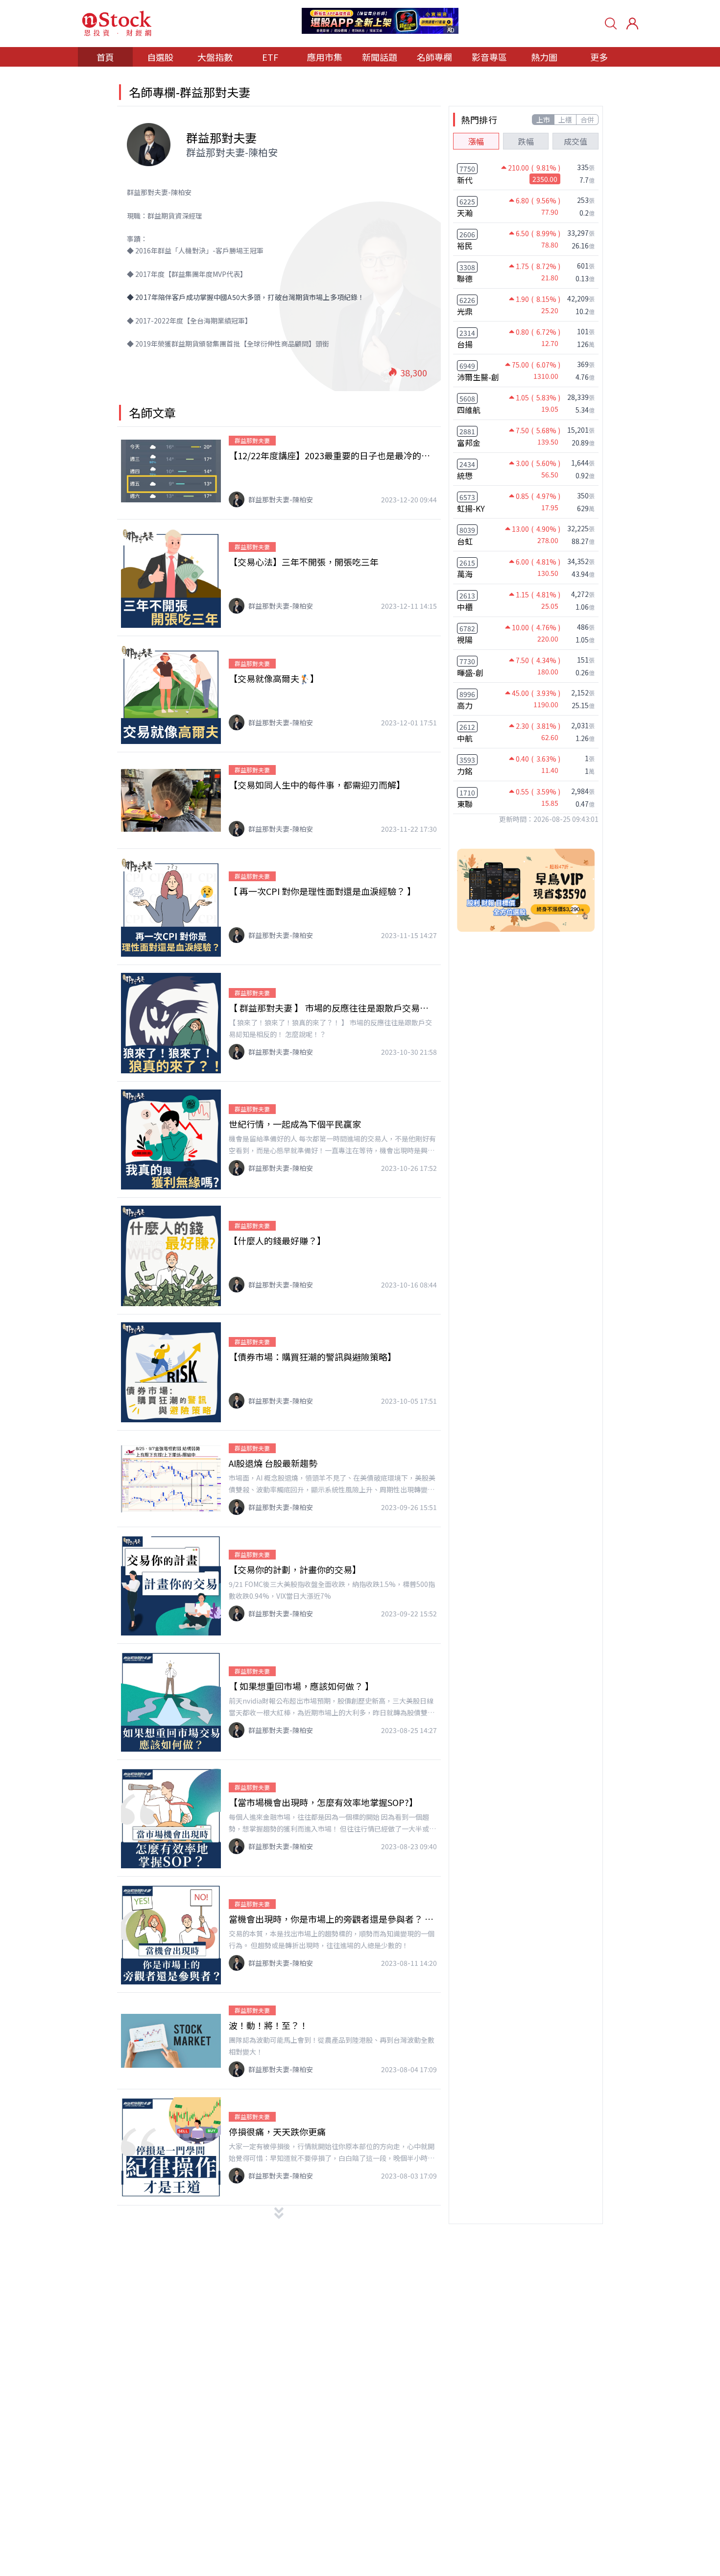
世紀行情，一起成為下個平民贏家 (295, 1124)
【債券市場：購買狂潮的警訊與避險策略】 (312, 1357)
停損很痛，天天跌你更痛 (277, 2131)
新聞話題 (380, 57)
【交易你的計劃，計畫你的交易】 (295, 1569)
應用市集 (325, 57)
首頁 (105, 57)
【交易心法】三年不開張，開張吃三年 (304, 562)
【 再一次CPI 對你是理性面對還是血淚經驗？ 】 (322, 891)
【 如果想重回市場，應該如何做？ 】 (301, 1686)
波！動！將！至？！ (268, 2025)
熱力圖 (544, 57)
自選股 (160, 57)
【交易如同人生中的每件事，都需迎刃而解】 (317, 785)
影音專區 (489, 57)
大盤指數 (215, 57)
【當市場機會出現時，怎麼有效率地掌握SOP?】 (323, 1802)
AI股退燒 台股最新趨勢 (273, 1463)
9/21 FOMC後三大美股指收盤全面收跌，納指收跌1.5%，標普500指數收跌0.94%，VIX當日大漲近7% (332, 1590)
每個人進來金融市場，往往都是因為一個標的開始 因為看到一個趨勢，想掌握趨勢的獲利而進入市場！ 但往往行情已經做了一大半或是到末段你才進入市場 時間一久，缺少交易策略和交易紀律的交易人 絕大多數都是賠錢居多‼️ (332, 1823)
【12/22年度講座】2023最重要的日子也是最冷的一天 (333, 455)
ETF (270, 57)
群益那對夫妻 (252, 440)
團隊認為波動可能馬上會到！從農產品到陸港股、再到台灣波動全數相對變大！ (332, 2046)
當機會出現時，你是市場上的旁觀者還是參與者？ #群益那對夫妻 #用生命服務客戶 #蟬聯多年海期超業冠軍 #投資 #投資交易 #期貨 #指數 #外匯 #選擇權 (333, 1919)
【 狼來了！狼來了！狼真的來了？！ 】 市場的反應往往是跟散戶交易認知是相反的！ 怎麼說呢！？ (330, 1028)
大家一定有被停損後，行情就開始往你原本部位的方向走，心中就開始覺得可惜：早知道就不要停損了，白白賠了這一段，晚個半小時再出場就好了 (332, 2153)
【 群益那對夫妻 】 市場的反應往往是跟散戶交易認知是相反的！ (333, 1008)
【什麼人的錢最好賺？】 (277, 1240)
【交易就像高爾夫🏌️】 (274, 678)
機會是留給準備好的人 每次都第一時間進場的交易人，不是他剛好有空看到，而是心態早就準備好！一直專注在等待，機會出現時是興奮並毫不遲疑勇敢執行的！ (332, 1145)
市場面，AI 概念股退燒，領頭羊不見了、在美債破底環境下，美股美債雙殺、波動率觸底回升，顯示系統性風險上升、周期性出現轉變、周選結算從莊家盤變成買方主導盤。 (332, 1484)
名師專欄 (434, 57)
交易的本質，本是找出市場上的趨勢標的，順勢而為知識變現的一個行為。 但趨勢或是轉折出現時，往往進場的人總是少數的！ (332, 1939)
